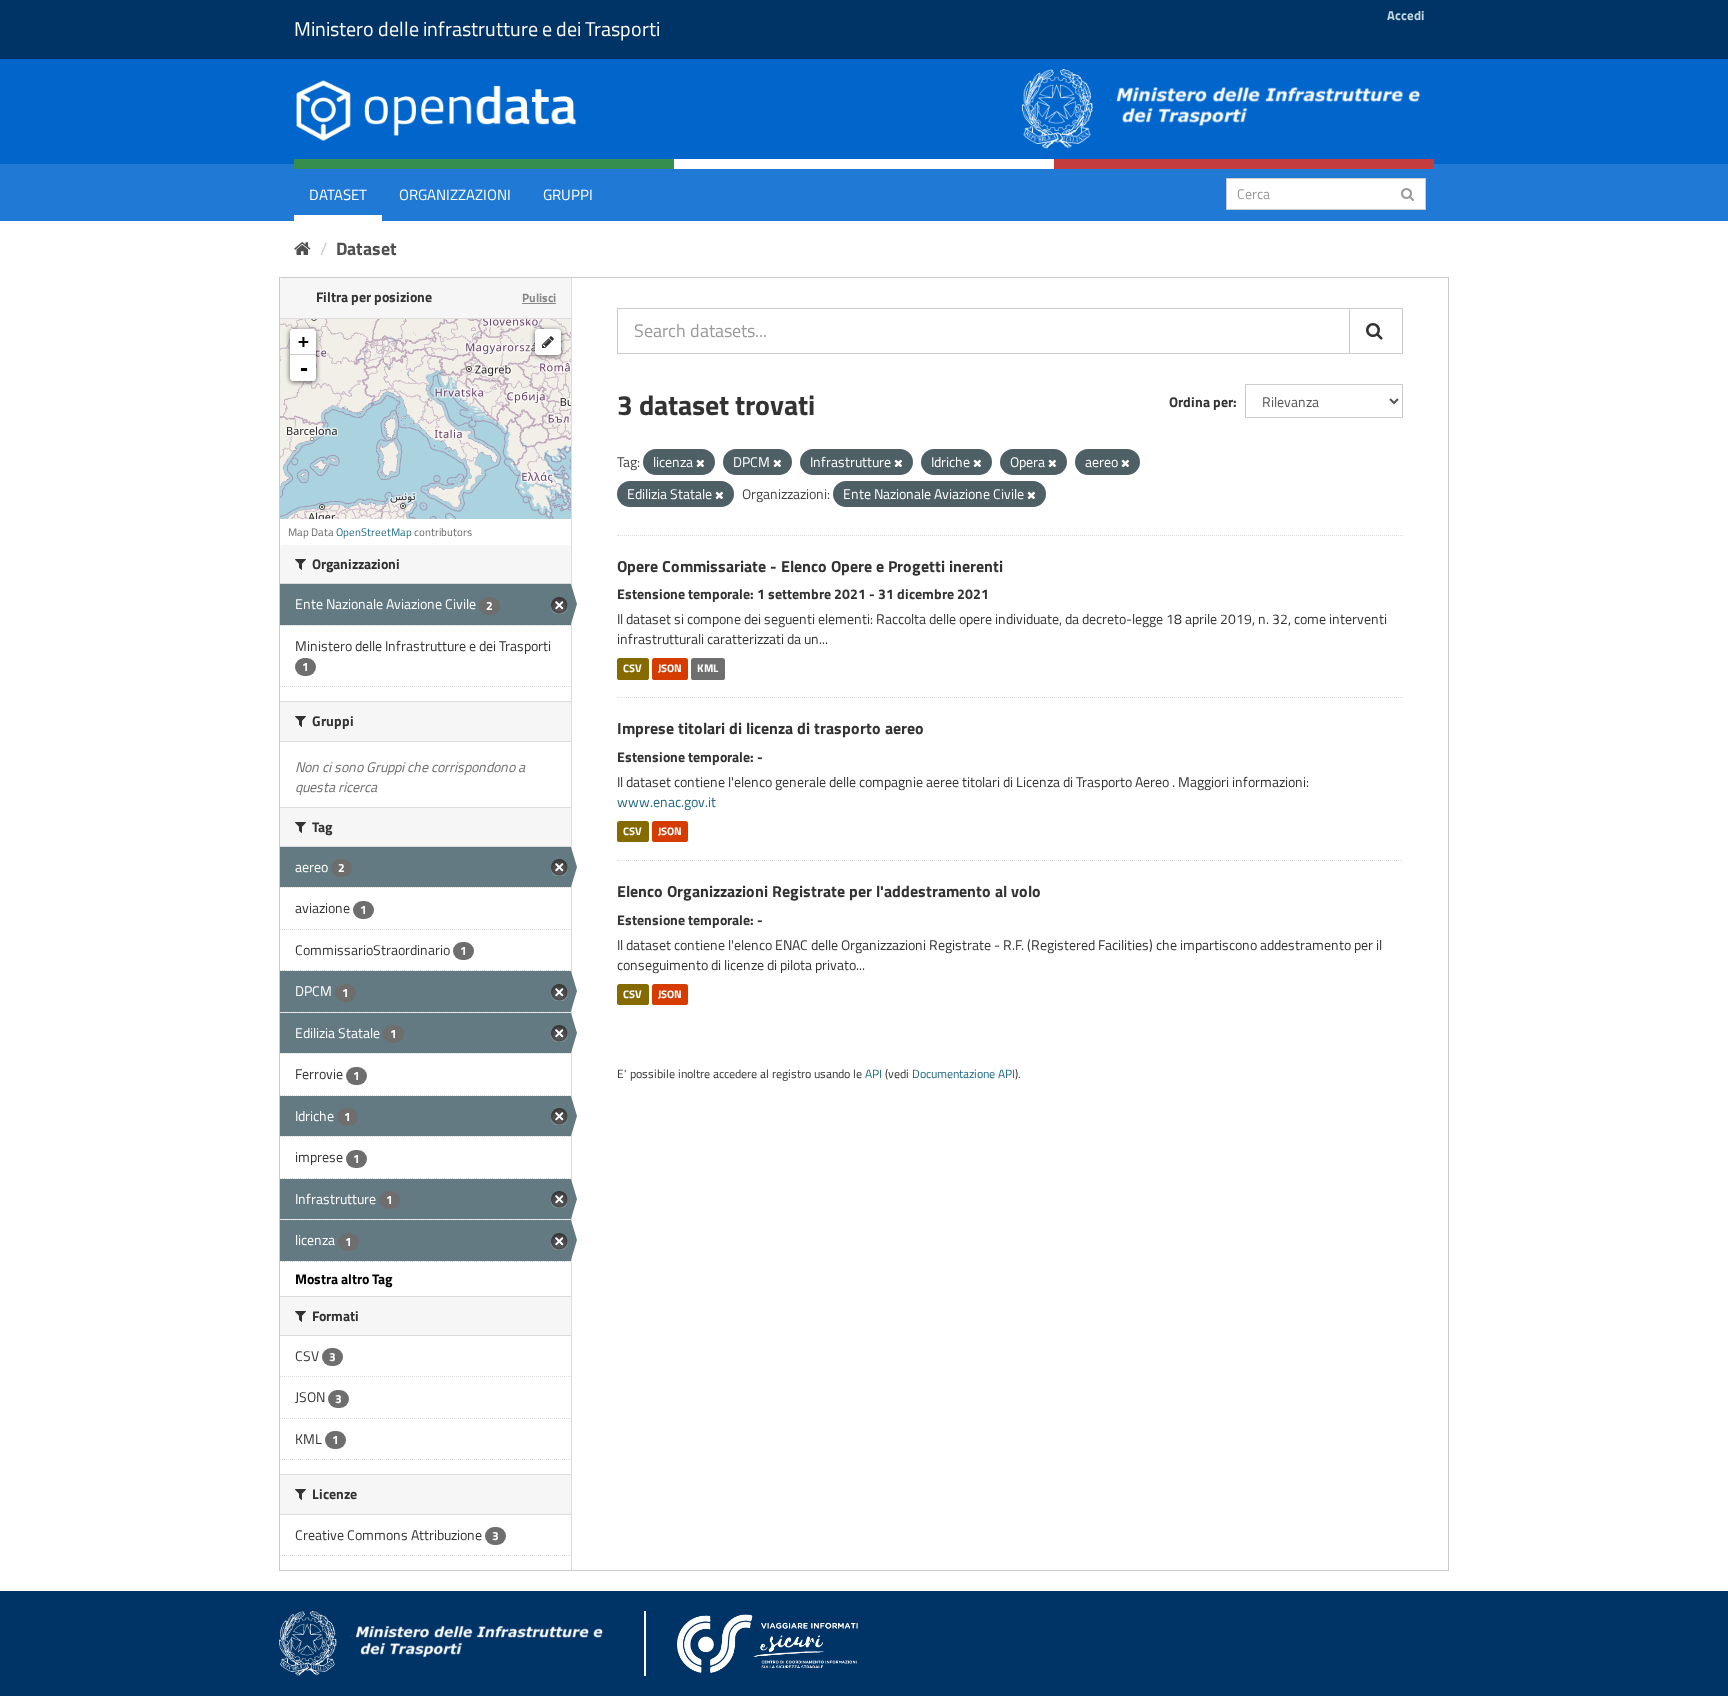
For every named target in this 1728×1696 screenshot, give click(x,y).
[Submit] (1407, 192)
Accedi (1405, 15)
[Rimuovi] (700, 463)
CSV (632, 668)
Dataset (338, 194)
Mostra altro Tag (343, 1278)
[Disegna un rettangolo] (548, 342)
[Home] (302, 248)
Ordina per (1201, 401)
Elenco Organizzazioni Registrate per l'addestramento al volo (829, 891)
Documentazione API (963, 1074)
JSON (670, 668)
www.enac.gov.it (666, 801)
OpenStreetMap (374, 532)
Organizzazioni (455, 194)
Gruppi (568, 194)
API (873, 1074)
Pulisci (539, 297)
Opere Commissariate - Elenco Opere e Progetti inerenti (810, 566)
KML (707, 668)
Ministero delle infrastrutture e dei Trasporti (477, 28)
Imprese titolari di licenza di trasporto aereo (770, 728)
